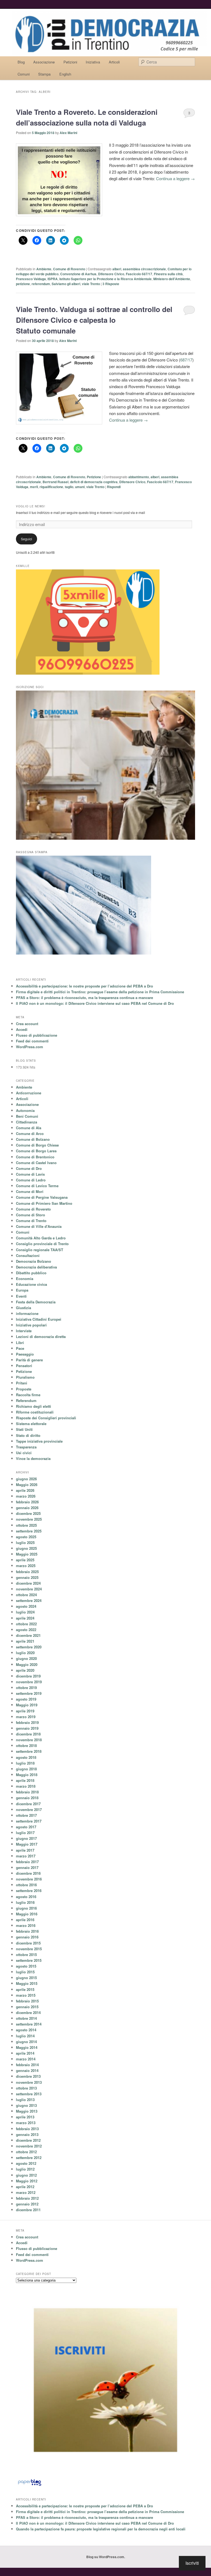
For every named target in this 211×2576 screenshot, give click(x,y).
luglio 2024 (25, 1612)
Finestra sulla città (168, 274)
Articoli (114, 62)
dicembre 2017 (28, 1804)
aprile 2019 (25, 1711)
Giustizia (23, 1308)
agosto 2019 (26, 1699)
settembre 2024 (29, 1600)
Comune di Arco (30, 1133)
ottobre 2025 (26, 1525)
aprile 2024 (25, 1618)
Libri (20, 1343)
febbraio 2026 (27, 1502)
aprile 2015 (25, 1989)
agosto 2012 (26, 2163)
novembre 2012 (29, 2146)
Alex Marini (68, 133)
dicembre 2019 (28, 1676)
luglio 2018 (25, 1763)
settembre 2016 (29, 1891)
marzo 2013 (26, 2123)
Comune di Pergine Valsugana (42, 1197)
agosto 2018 (26, 1757)
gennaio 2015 (27, 2007)
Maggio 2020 (27, 1664)
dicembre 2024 (28, 1583)
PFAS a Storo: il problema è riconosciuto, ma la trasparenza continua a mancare (84, 998)
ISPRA (53, 279)
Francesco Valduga (31, 279)
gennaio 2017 (27, 1867)
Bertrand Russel (55, 482)
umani (80, 487)
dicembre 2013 (28, 2076)
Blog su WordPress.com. (106, 2557)
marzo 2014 (26, 2059)
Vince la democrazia (33, 1458)
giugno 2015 (26, 1978)
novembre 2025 (29, 1519)
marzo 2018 (26, 1786)
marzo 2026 (26, 1496)
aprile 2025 (25, 1560)
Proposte (24, 1389)
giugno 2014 (26, 2042)
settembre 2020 (29, 1647)
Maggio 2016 (27, 1914)
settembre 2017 (29, 1821)
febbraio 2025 (27, 1572)
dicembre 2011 (28, 2210)
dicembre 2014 (28, 2012)
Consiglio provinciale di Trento (42, 1244)
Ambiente (44, 269)
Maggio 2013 (27, 2111)
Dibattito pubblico (31, 1273)
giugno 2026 (26, 1479)
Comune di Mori (30, 1191)
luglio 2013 (25, 2100)
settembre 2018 (29, 1751)
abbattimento (139, 477)
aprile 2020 (25, 1670)
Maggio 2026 (27, 1485)
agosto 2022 (26, 1630)
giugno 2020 (26, 1658)
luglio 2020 (25, 1653)
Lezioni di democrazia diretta (41, 1336)
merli (34, 487)
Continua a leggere (175, 178)
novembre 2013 (29, 2082)
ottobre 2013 (26, 2088)
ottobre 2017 (26, 1815)
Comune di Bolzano (33, 1139)
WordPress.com (30, 1047)
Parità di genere (29, 1360)
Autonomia (25, 1110)
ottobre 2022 (26, 1624)
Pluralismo (25, 1377)
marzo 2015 (26, 1995)
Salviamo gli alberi (66, 284)
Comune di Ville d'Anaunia (39, 1226)
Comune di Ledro (31, 1180)
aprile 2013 (25, 2117)
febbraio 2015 (27, 2001)
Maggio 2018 (27, 1775)
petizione (23, 284)
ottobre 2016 (26, 1885)
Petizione (94, 477)
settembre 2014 (29, 2024)
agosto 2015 (26, 1966)
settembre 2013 (29, 2094)
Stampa (44, 74)
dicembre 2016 (28, 1873)
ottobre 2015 (26, 1955)
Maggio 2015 (27, 1983)
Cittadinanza (27, 1122)
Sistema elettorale (31, 1424)
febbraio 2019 (27, 1722)
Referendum (26, 1400)
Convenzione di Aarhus (78, 274)
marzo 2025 (26, 1566)
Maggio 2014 (27, 2047)
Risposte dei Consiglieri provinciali (46, 1418)
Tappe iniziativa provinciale (39, 1441)
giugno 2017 (26, 1838)
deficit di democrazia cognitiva (94, 482)
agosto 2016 (26, 1897)
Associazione (44, 62)
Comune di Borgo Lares (36, 1151)
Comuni (24, 74)
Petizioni (70, 62)
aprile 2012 (25, 2187)
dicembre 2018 (28, 1734)
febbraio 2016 (27, 1931)
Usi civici (24, 1453)
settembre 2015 (29, 1960)
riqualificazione (51, 487)
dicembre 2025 (28, 1513)
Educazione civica (31, 1284)
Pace (20, 1348)
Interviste (24, 1331)
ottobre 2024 (26, 1595)
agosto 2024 (26, 1606)
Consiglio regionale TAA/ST (40, 1250)
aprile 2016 (25, 1920)
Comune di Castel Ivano (36, 1163)
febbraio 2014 (27, 2065)
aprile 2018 (25, 1780)
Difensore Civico (111, 274)
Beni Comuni (27, 1116)
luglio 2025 (25, 1542)
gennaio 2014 (27, 2070)
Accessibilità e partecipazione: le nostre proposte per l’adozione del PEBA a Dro (84, 986)
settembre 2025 (29, 1531)
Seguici (27, 539)
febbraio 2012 (27, 2198)
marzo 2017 (26, 1856)
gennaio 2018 (27, 1798)
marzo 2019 (26, 1717)
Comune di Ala (29, 1128)
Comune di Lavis (30, 1174)
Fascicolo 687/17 (139, 274)
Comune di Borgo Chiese (37, 1145)
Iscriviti (192, 2563)
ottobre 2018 (26, 1745)
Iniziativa (93, 62)
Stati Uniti (24, 1429)
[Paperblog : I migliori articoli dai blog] (30, 2486)
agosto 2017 (26, 1827)
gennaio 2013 (27, 2134)
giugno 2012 (26, 2175)
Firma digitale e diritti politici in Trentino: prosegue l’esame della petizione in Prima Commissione (100, 992)
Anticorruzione (29, 1093)
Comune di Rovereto (69, 269)
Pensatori (24, 1366)
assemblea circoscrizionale (144, 269)
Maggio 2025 (27, 1554)
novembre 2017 (29, 1809)
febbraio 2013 (27, 2129)
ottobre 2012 (26, 2152)
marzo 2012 (26, 2192)
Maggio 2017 (27, 1844)
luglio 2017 (25, 1833)
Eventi (21, 1296)
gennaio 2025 (27, 1577)
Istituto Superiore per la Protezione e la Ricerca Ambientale (105, 279)
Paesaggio (25, 1354)
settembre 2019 (29, 1693)
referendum (41, 284)
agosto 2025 (26, 1537)
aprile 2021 (25, 1641)
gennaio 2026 (27, 1508)
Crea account (27, 1024)
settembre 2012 (29, 2158)
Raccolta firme (28, 1395)
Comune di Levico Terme (37, 1186)
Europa (22, 1290)
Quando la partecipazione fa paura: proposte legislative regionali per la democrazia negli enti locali (101, 2529)
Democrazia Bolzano (34, 1261)
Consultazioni (28, 1255)
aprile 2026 (25, 1490)
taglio (69, 487)
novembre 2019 (29, 1682)
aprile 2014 (25, 2053)
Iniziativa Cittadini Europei (39, 1319)
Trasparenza (26, 1447)
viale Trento (91, 284)
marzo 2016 (26, 1925)
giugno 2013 (26, 2105)
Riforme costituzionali (35, 1412)
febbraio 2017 (27, 1862)
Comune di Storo (30, 1215)
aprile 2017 (25, 1850)
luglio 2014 (25, 2036)
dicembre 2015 (28, 1943)
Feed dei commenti (32, 1041)
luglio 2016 (25, 1902)
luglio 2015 (25, 1972)
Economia (25, 1279)
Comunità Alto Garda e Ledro (41, 1238)
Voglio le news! (31, 506)
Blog (21, 62)
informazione (27, 1313)
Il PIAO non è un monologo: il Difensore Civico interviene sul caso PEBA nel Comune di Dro (95, 1003)
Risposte (111, 284)
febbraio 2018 (27, 1792)
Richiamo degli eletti (34, 1406)
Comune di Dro (29, 1168)
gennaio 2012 (27, 2204)
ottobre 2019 (26, 1688)
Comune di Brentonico (35, 1157)
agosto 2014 (26, 2030)
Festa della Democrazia (36, 1302)
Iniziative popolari (31, 1325)
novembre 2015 (29, 1949)
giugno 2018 (26, 1769)
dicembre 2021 (28, 1635)
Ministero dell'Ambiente (172, 279)
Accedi (22, 1029)
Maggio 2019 (27, 1705)
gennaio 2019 (27, 1728)
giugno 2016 (26, 1908)
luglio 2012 (25, 2169)
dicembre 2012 (28, 2140)
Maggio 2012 (27, 2181)
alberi (117, 269)
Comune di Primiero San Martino (44, 1203)
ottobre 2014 (26, 2018)
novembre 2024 (29, 1589)
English (65, 74)
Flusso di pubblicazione (37, 1035)
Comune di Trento (31, 1221)
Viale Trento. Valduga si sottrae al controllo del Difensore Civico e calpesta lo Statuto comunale (94, 320)
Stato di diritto (28, 1435)
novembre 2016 (29, 1879)
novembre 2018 (29, 1740)
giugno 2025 (26, 1548)
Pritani (22, 1383)
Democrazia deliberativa (36, 1267)
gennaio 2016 (27, 1937)
